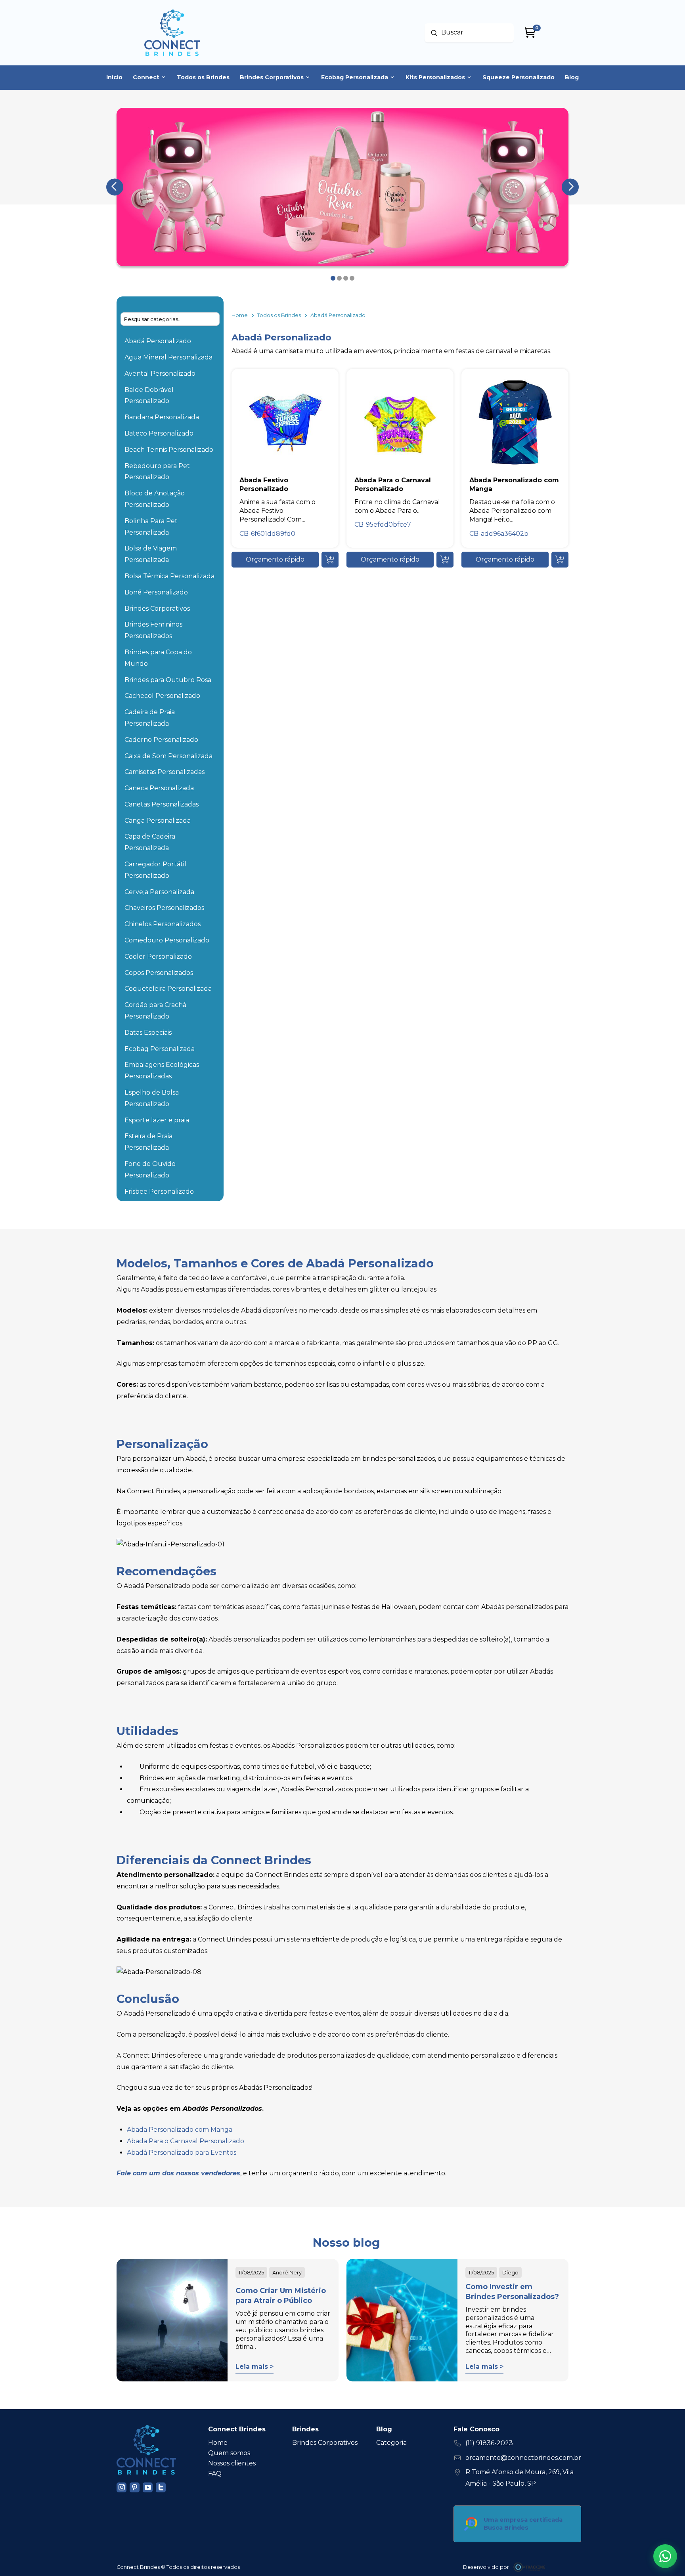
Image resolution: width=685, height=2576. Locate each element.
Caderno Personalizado (161, 740)
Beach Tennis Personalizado (169, 450)
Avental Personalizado (160, 374)
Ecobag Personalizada (160, 1049)
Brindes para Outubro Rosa (168, 680)
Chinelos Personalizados (163, 924)
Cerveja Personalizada (159, 892)
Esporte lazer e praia (157, 1120)
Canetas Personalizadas (162, 804)
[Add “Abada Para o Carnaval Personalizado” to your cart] (445, 560)
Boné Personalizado (156, 592)
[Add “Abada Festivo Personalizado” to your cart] (330, 560)
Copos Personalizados (159, 973)
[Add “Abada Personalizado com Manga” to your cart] (560, 560)
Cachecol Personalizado (162, 696)
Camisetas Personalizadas (165, 772)
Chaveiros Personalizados (164, 908)
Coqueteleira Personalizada (168, 989)
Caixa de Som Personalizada (168, 756)
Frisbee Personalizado (159, 1191)
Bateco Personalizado (159, 433)
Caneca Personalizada (159, 788)
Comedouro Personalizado (167, 940)
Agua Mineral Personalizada (168, 357)
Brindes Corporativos (157, 609)
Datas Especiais (148, 1033)
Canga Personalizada (158, 821)
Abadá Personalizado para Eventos (182, 2153)
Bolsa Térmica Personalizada (169, 576)
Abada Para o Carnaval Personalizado (186, 2141)
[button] (275, 560)
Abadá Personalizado (158, 341)
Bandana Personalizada (162, 417)
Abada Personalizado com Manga (180, 2130)
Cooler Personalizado (158, 956)
